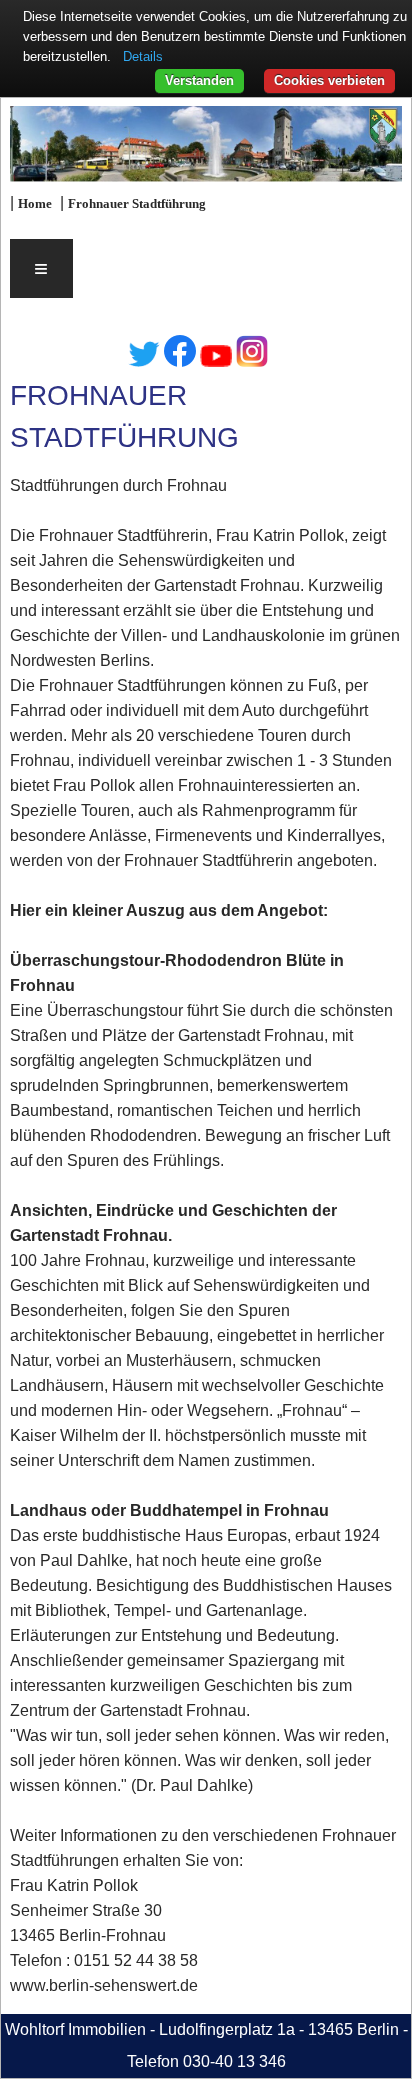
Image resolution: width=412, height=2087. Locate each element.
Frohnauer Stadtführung (137, 204)
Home (35, 204)
